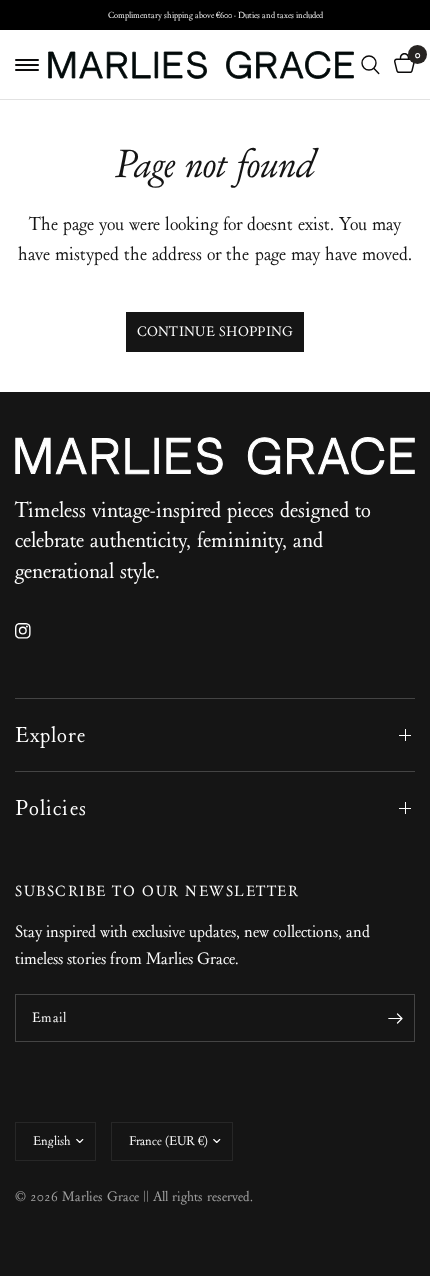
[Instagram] (37, 631)
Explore (50, 735)
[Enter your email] (395, 1018)
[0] (401, 64)
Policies (51, 808)
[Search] (370, 64)
